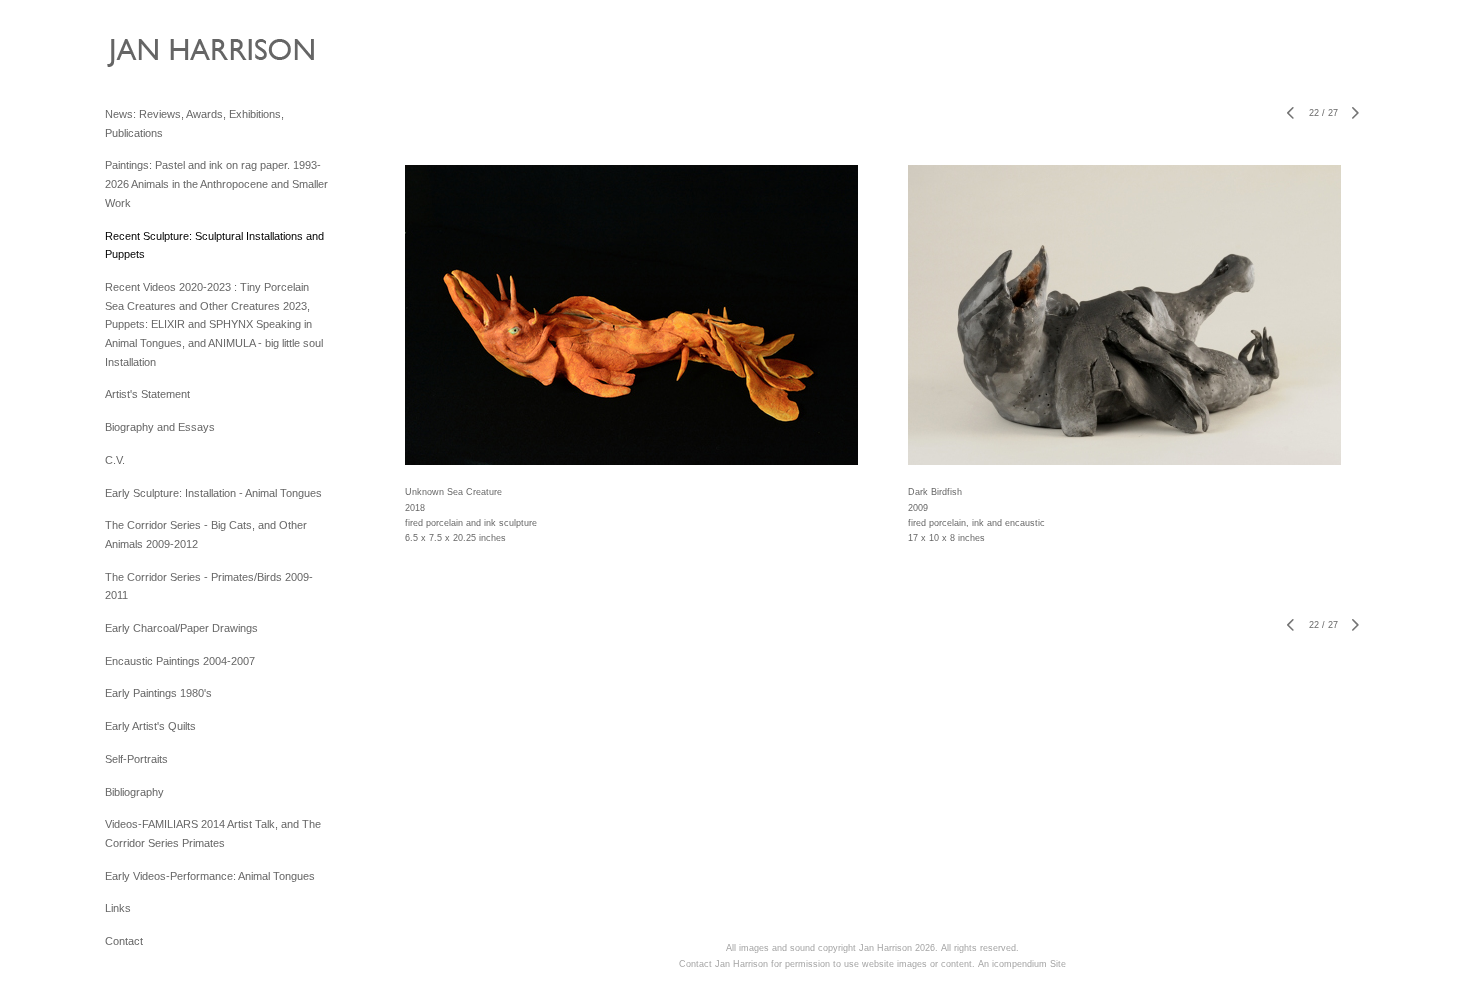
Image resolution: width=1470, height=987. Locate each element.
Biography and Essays (160, 427)
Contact (124, 941)
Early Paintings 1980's (158, 693)
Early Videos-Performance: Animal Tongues (210, 876)
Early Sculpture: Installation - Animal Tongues (213, 493)
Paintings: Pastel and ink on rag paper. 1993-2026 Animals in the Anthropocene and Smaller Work (216, 183)
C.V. (115, 460)
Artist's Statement (147, 394)
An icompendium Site (1022, 964)
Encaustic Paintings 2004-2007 (180, 661)
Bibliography (134, 792)
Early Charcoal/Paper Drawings (181, 628)
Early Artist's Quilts (150, 726)
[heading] (155, 57)
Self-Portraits (136, 759)
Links (118, 908)
